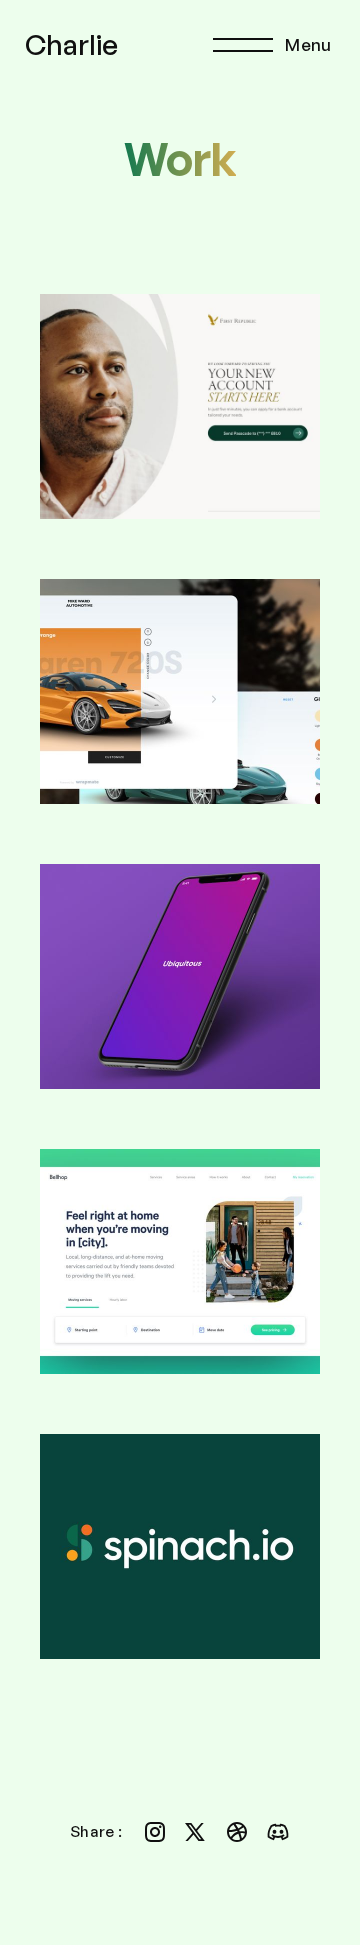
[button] (276, 45)
